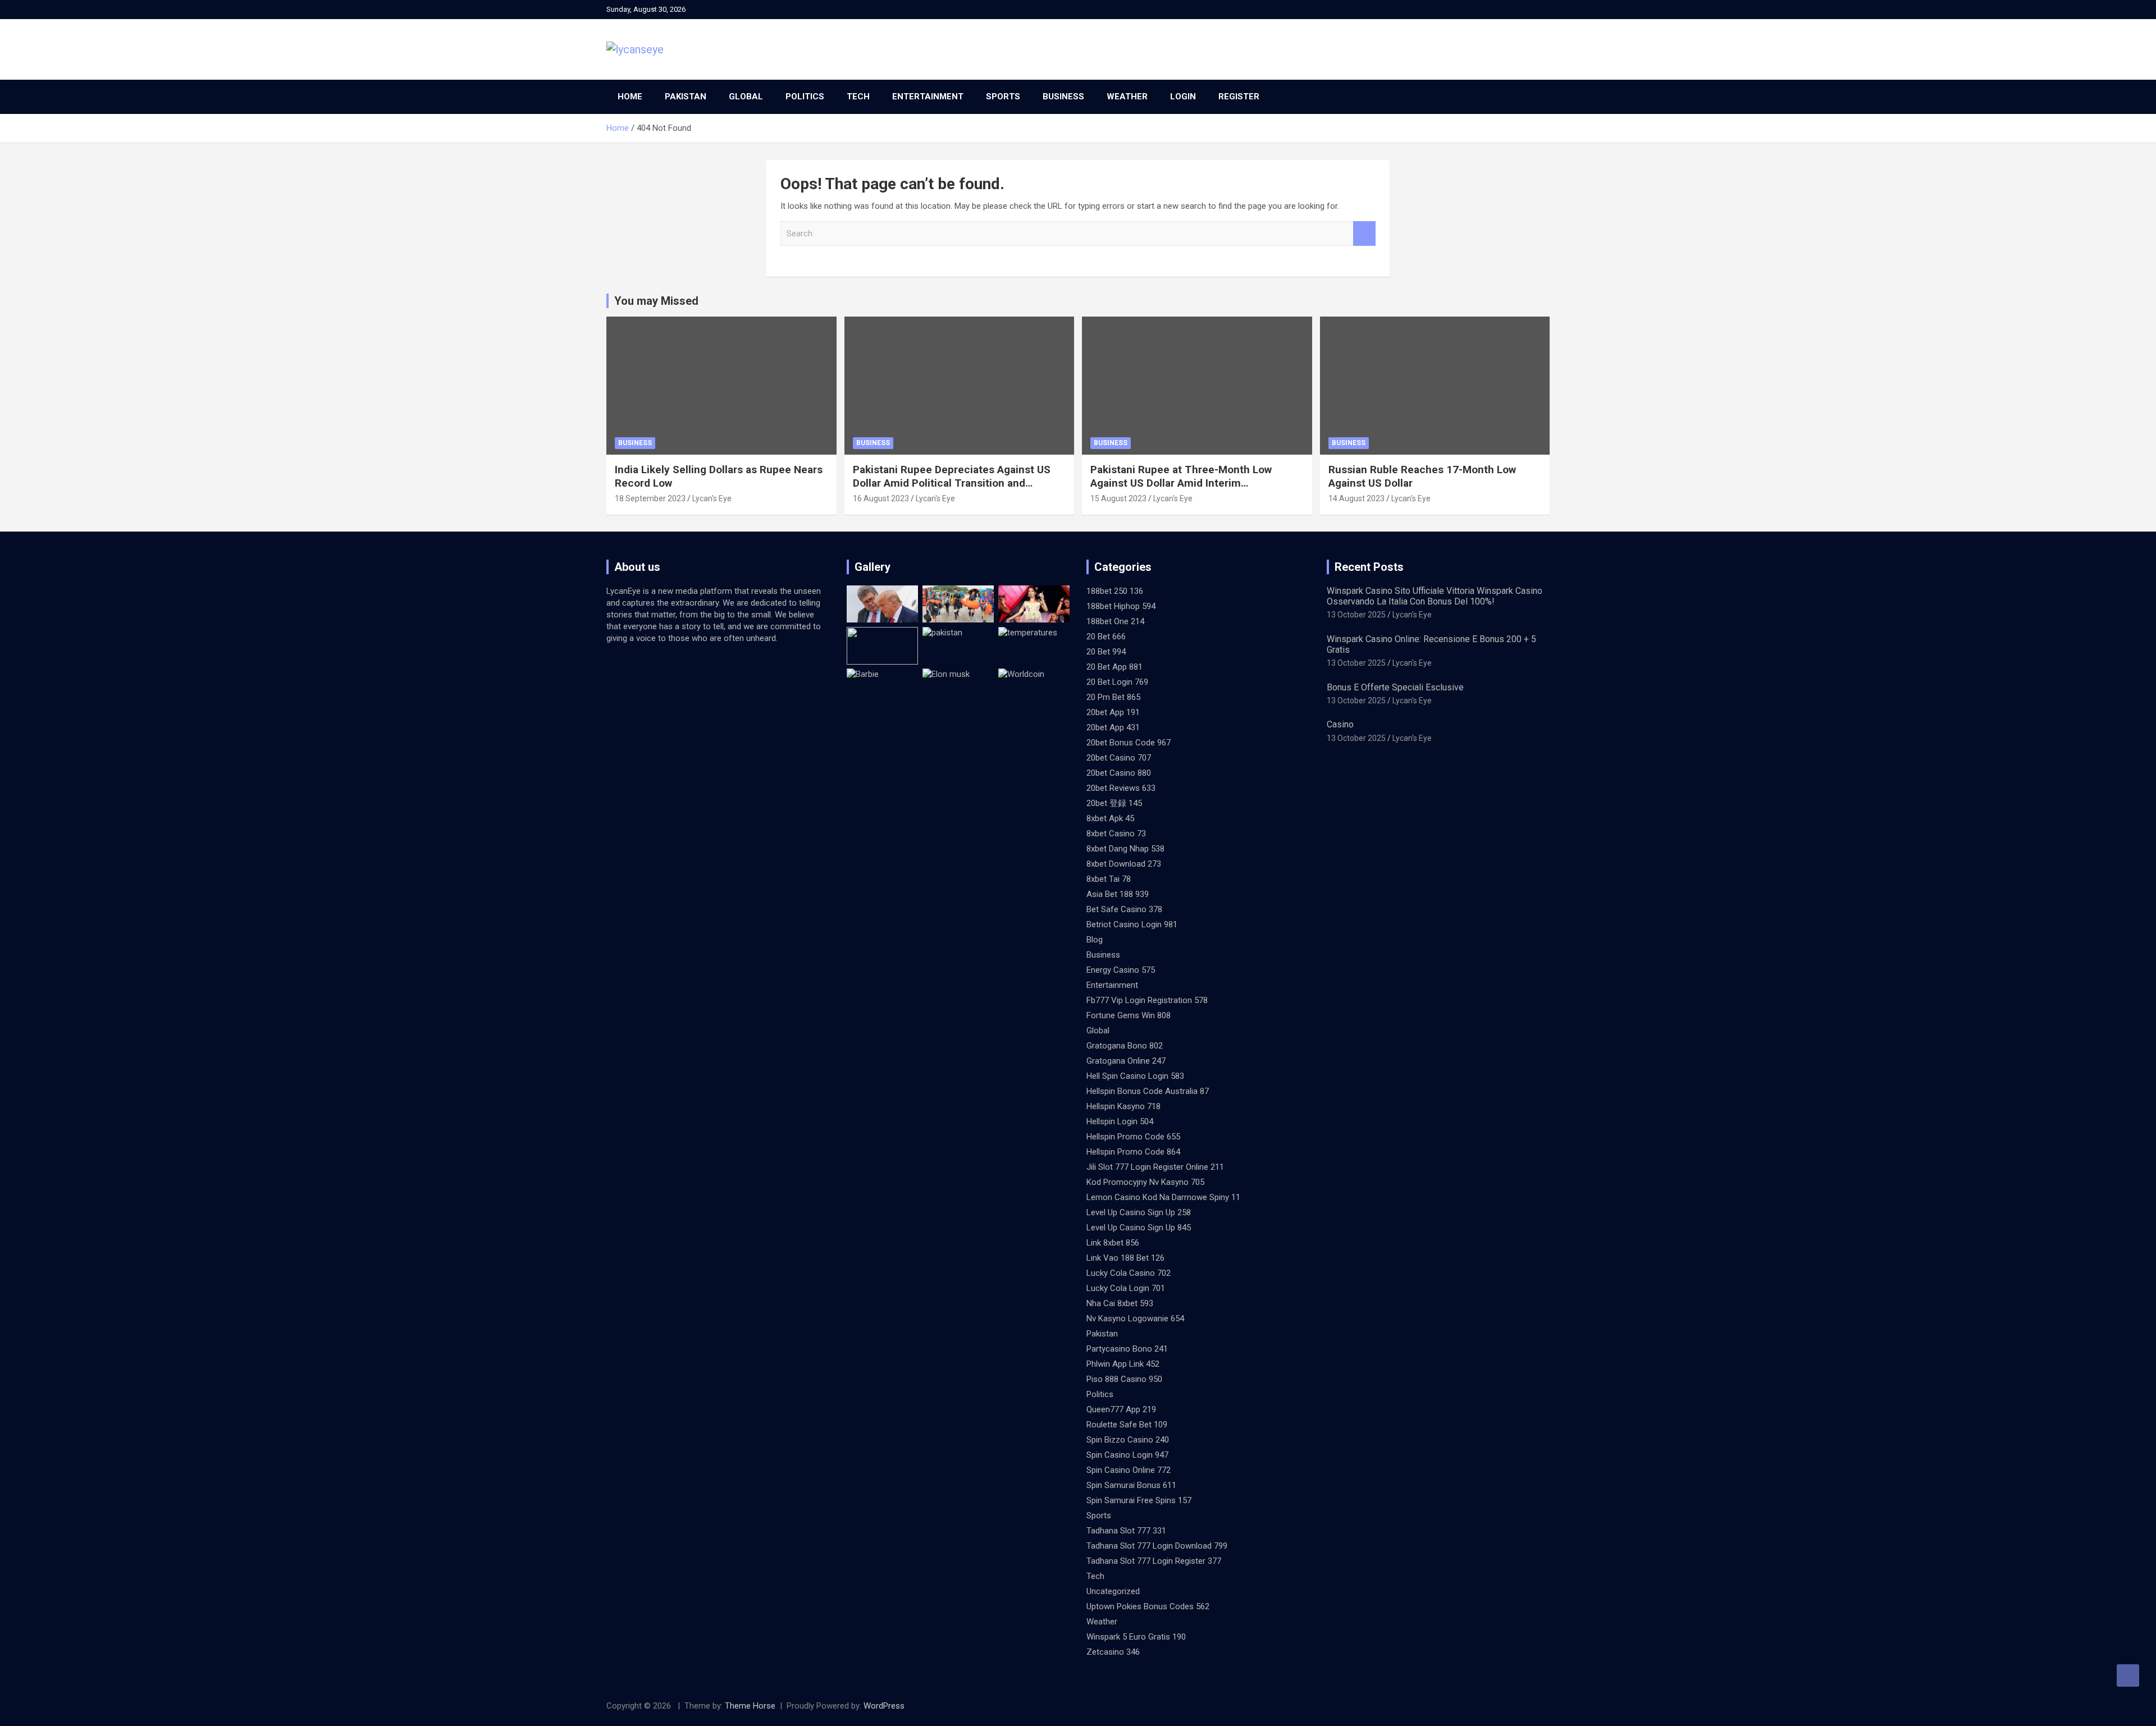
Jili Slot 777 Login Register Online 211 (1155, 1167)
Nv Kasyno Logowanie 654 (1135, 1318)
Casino (1340, 724)
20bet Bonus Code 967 (1129, 743)
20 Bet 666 (1106, 637)
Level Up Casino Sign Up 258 (1139, 1212)
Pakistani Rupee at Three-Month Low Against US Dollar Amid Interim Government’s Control (1181, 483)
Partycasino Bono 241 (1127, 1349)
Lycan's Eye (712, 498)
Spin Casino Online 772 (1129, 1470)
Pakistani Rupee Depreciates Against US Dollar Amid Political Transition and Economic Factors (952, 483)
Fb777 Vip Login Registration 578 (1147, 1000)
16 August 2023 (881, 498)
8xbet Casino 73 (1116, 834)
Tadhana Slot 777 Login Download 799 (1157, 1546)
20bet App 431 (1113, 727)
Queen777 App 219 (1121, 1409)
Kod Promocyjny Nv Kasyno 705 (1145, 1182)
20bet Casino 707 (1119, 758)
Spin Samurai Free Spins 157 (1139, 1500)
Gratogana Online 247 (1126, 1061)
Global (746, 97)
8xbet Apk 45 (1110, 818)
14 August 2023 (1356, 498)
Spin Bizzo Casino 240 (1128, 1440)
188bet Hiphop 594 (1121, 606)
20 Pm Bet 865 (1113, 697)
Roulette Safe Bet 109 (1127, 1425)
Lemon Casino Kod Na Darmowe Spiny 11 (1163, 1197)
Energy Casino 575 (1121, 970)
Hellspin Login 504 (1120, 1121)
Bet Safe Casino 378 (1124, 909)
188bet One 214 (1115, 621)
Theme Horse (750, 1706)
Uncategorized (1113, 1591)
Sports (1003, 97)
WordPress (884, 1706)
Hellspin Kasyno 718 (1123, 1106)
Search (1364, 234)
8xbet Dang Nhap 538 (1125, 849)
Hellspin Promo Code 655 (1133, 1137)
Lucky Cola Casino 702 (1129, 1273)
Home (630, 97)
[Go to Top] (2128, 1675)
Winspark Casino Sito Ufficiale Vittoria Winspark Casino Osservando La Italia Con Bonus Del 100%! (1435, 596)
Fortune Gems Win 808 (1129, 1015)
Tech (858, 97)
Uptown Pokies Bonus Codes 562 (1148, 1606)
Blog (1095, 940)
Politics (805, 97)
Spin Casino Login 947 (1127, 1455)
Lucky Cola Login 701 (1126, 1288)
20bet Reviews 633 (1121, 788)
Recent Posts (1369, 567)
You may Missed (656, 301)
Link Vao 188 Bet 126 (1125, 1258)
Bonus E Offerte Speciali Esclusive (1395, 687)
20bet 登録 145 (1114, 803)
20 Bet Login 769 (1117, 682)
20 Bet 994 (1106, 652)
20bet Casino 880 (1119, 773)
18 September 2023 (650, 498)
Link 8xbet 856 (1113, 1243)
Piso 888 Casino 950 (1124, 1379)
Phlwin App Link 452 (1123, 1364)
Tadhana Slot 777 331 (1126, 1531)
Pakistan (686, 97)
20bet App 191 (1113, 712)
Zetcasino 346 (1113, 1652)
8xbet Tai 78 (1109, 879)
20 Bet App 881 (1114, 667)
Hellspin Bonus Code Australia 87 (1148, 1091)
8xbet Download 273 (1124, 864)
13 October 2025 (1356, 615)
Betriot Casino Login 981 (1132, 924)
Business (1063, 97)
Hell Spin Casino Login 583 (1135, 1076)
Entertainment (928, 97)
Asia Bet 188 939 (1118, 894)
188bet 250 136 (1115, 591)
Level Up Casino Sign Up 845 (1139, 1228)
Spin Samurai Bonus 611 (1131, 1485)
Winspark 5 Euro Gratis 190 (1136, 1637)
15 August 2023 (1118, 498)
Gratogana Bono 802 (1125, 1046)
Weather (1127, 97)
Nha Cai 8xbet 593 (1120, 1303)
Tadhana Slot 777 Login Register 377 (1154, 1561)
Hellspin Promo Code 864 (1133, 1152)
